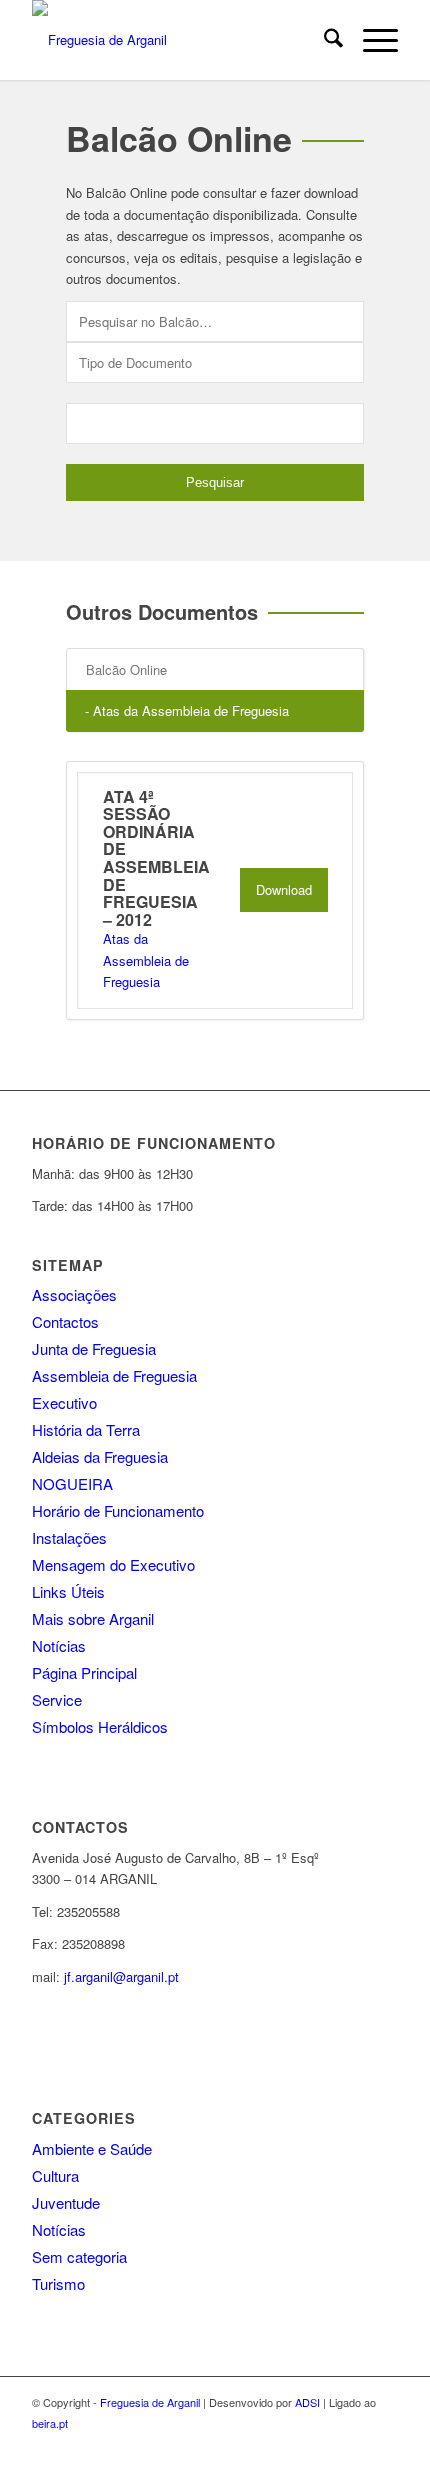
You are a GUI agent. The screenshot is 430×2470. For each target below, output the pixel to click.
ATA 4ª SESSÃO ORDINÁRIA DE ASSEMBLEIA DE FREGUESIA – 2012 (156, 858)
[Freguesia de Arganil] (178, 40)
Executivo (64, 1402)
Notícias (59, 1645)
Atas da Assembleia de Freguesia (146, 960)
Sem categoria (79, 2256)
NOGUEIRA (72, 1483)
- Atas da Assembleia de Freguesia (187, 710)
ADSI (307, 2402)
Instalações (69, 1537)
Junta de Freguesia (94, 1348)
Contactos (65, 1321)
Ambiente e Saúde (92, 2148)
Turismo (58, 2283)
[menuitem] (323, 40)
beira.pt (50, 2423)
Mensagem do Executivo (113, 1564)
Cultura (55, 2175)
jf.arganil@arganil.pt (121, 1976)
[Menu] (370, 40)
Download (284, 889)
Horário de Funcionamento (118, 1510)
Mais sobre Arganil (93, 1618)
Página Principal (84, 1672)
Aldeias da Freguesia (100, 1456)
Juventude (66, 2202)
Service (57, 1699)
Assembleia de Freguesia (114, 1375)
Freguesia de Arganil (150, 2402)
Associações (74, 1294)
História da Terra (86, 1429)
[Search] (323, 40)
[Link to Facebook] (383, 2445)
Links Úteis (68, 1591)
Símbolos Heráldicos (100, 1726)
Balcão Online (126, 669)
